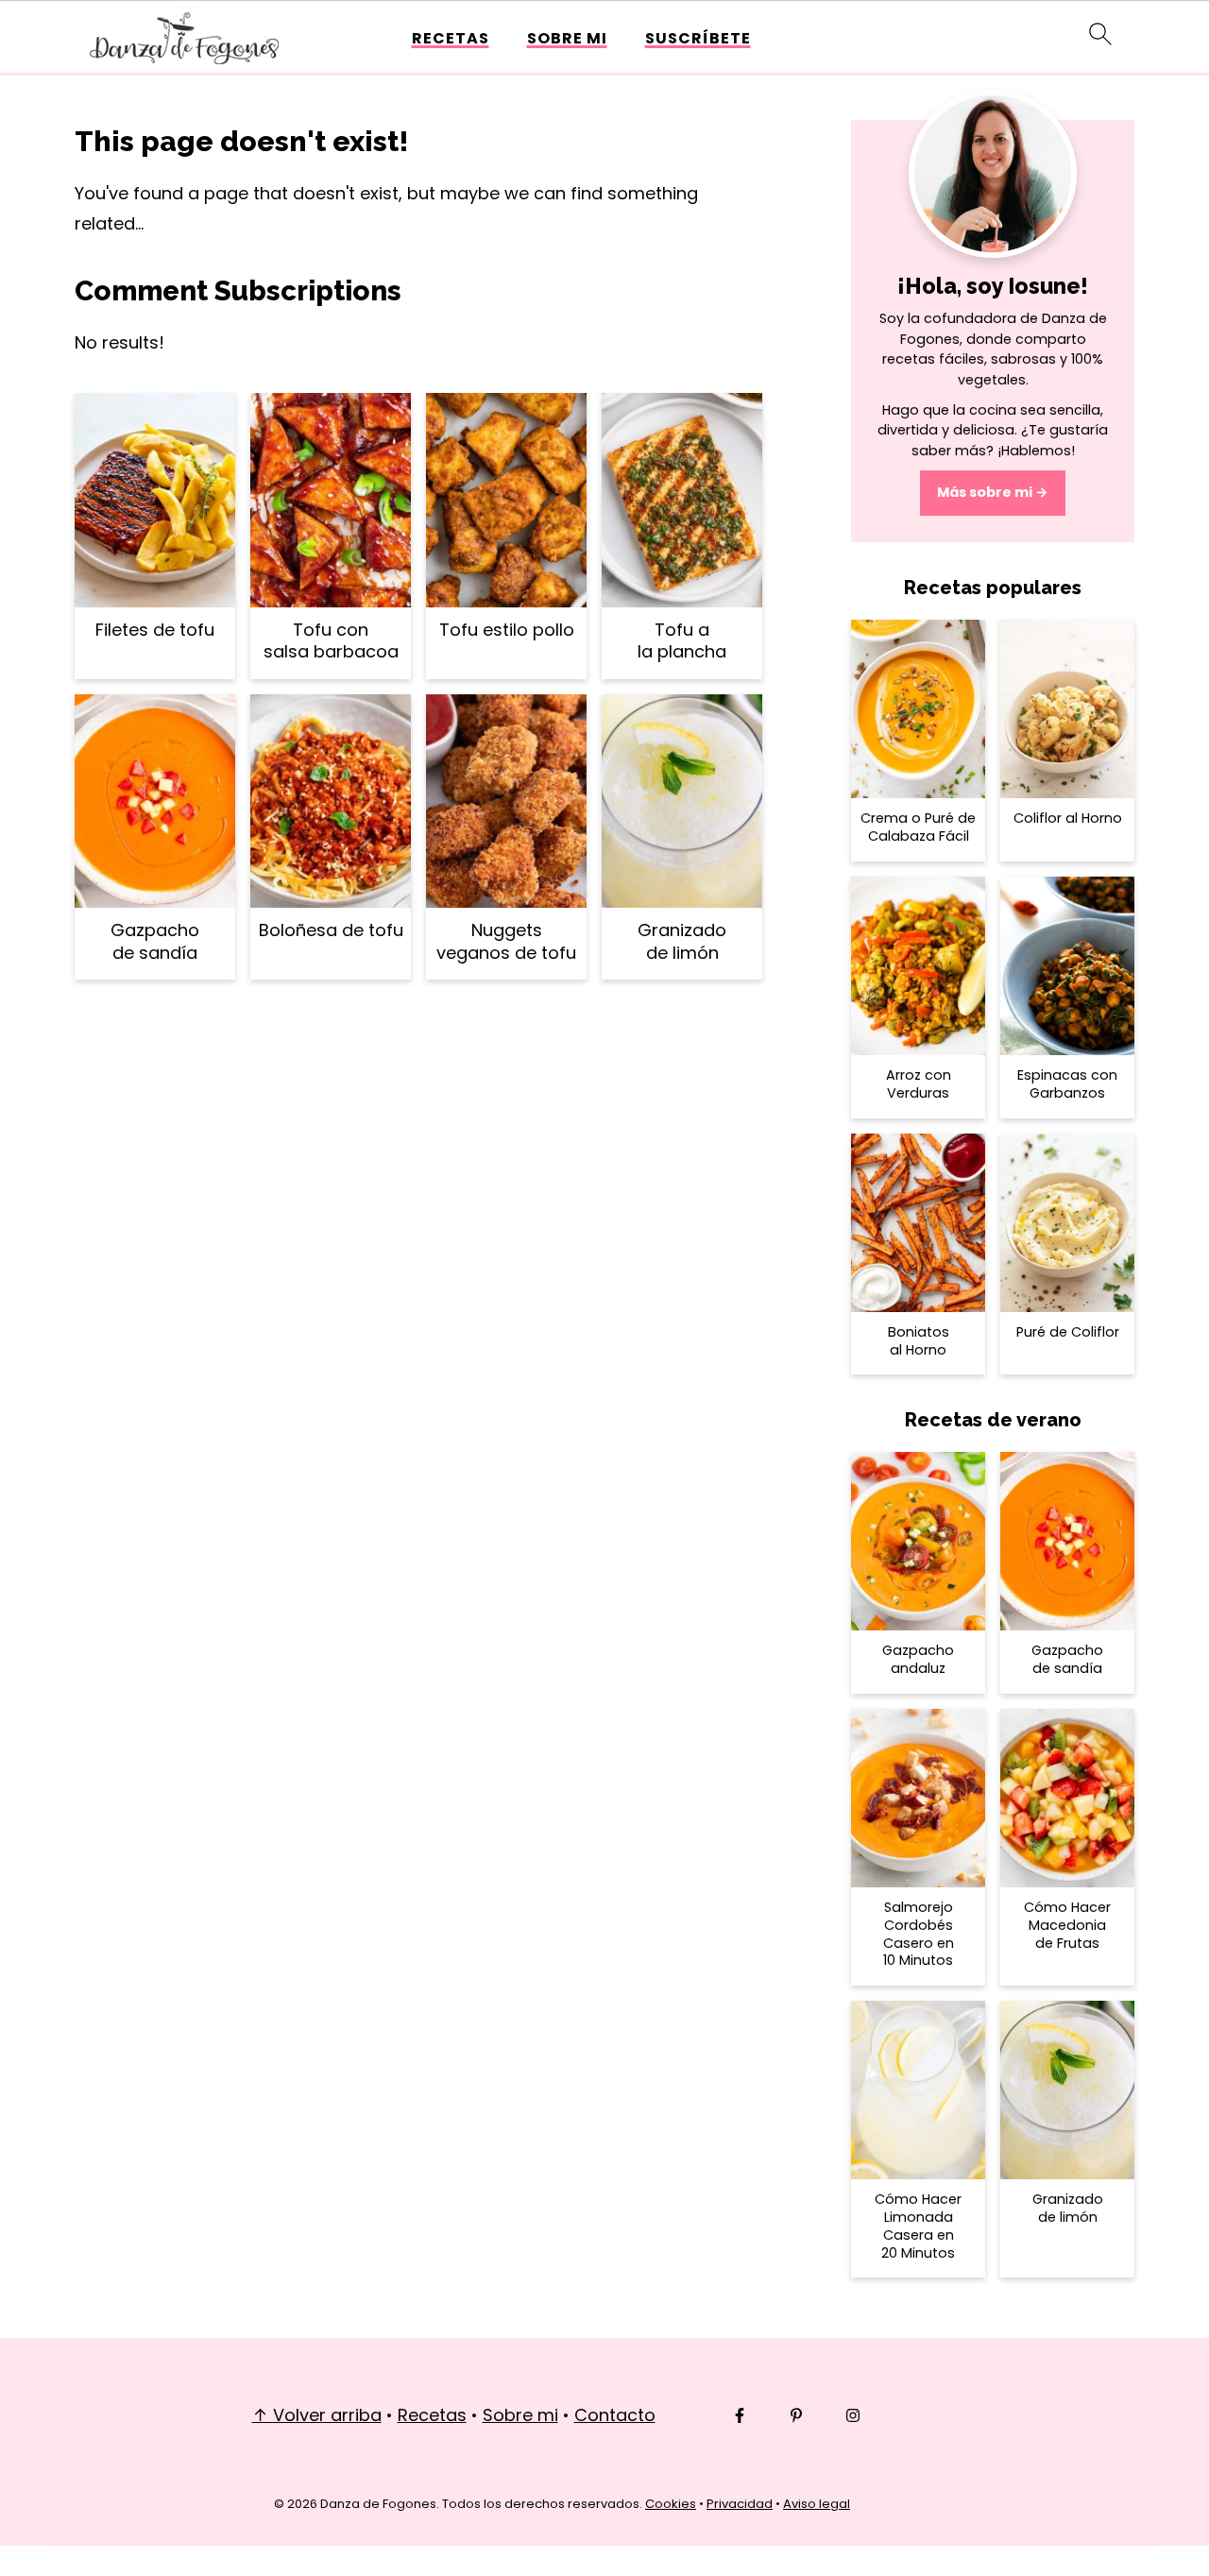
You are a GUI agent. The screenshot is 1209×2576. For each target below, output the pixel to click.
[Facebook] (740, 2415)
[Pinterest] (796, 2415)
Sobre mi (567, 38)
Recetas (451, 38)
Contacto (615, 2415)
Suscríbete (698, 38)
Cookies (671, 2504)
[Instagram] (853, 2415)
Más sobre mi (985, 492)
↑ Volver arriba (317, 2415)
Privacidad (740, 2504)
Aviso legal (817, 2504)
